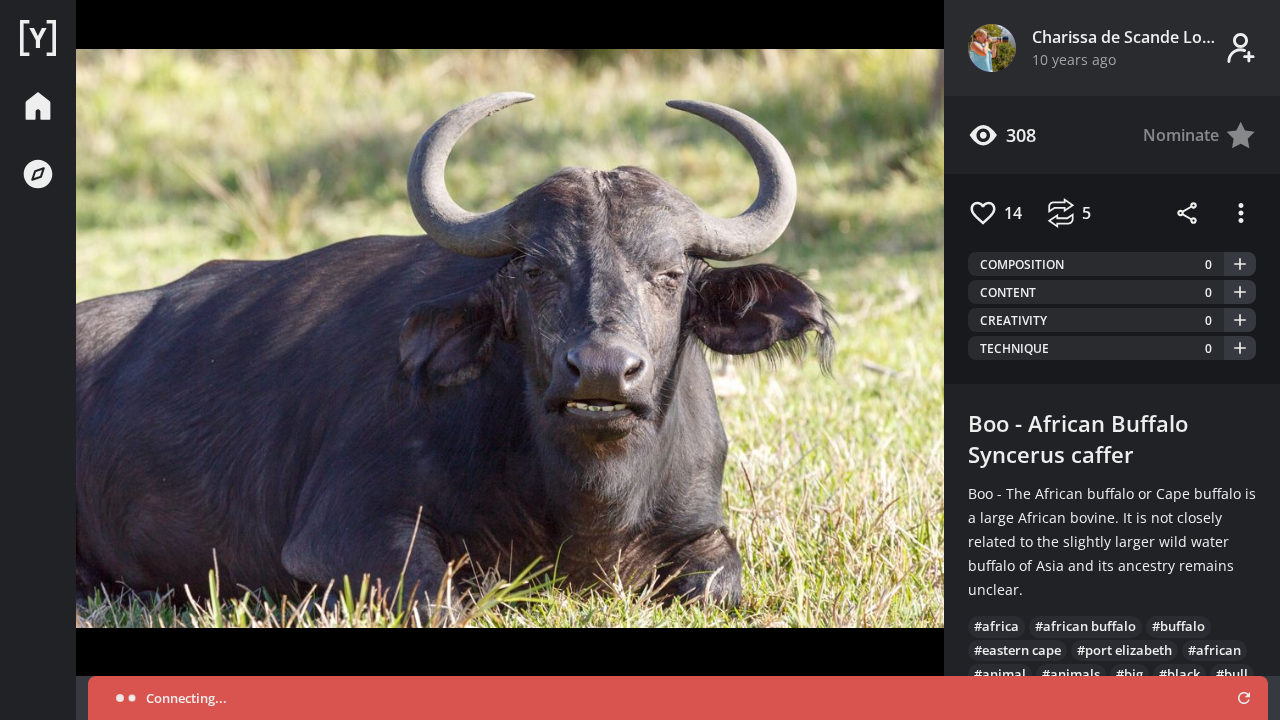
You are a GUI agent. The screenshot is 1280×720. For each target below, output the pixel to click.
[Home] (38, 38)
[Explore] (38, 174)
